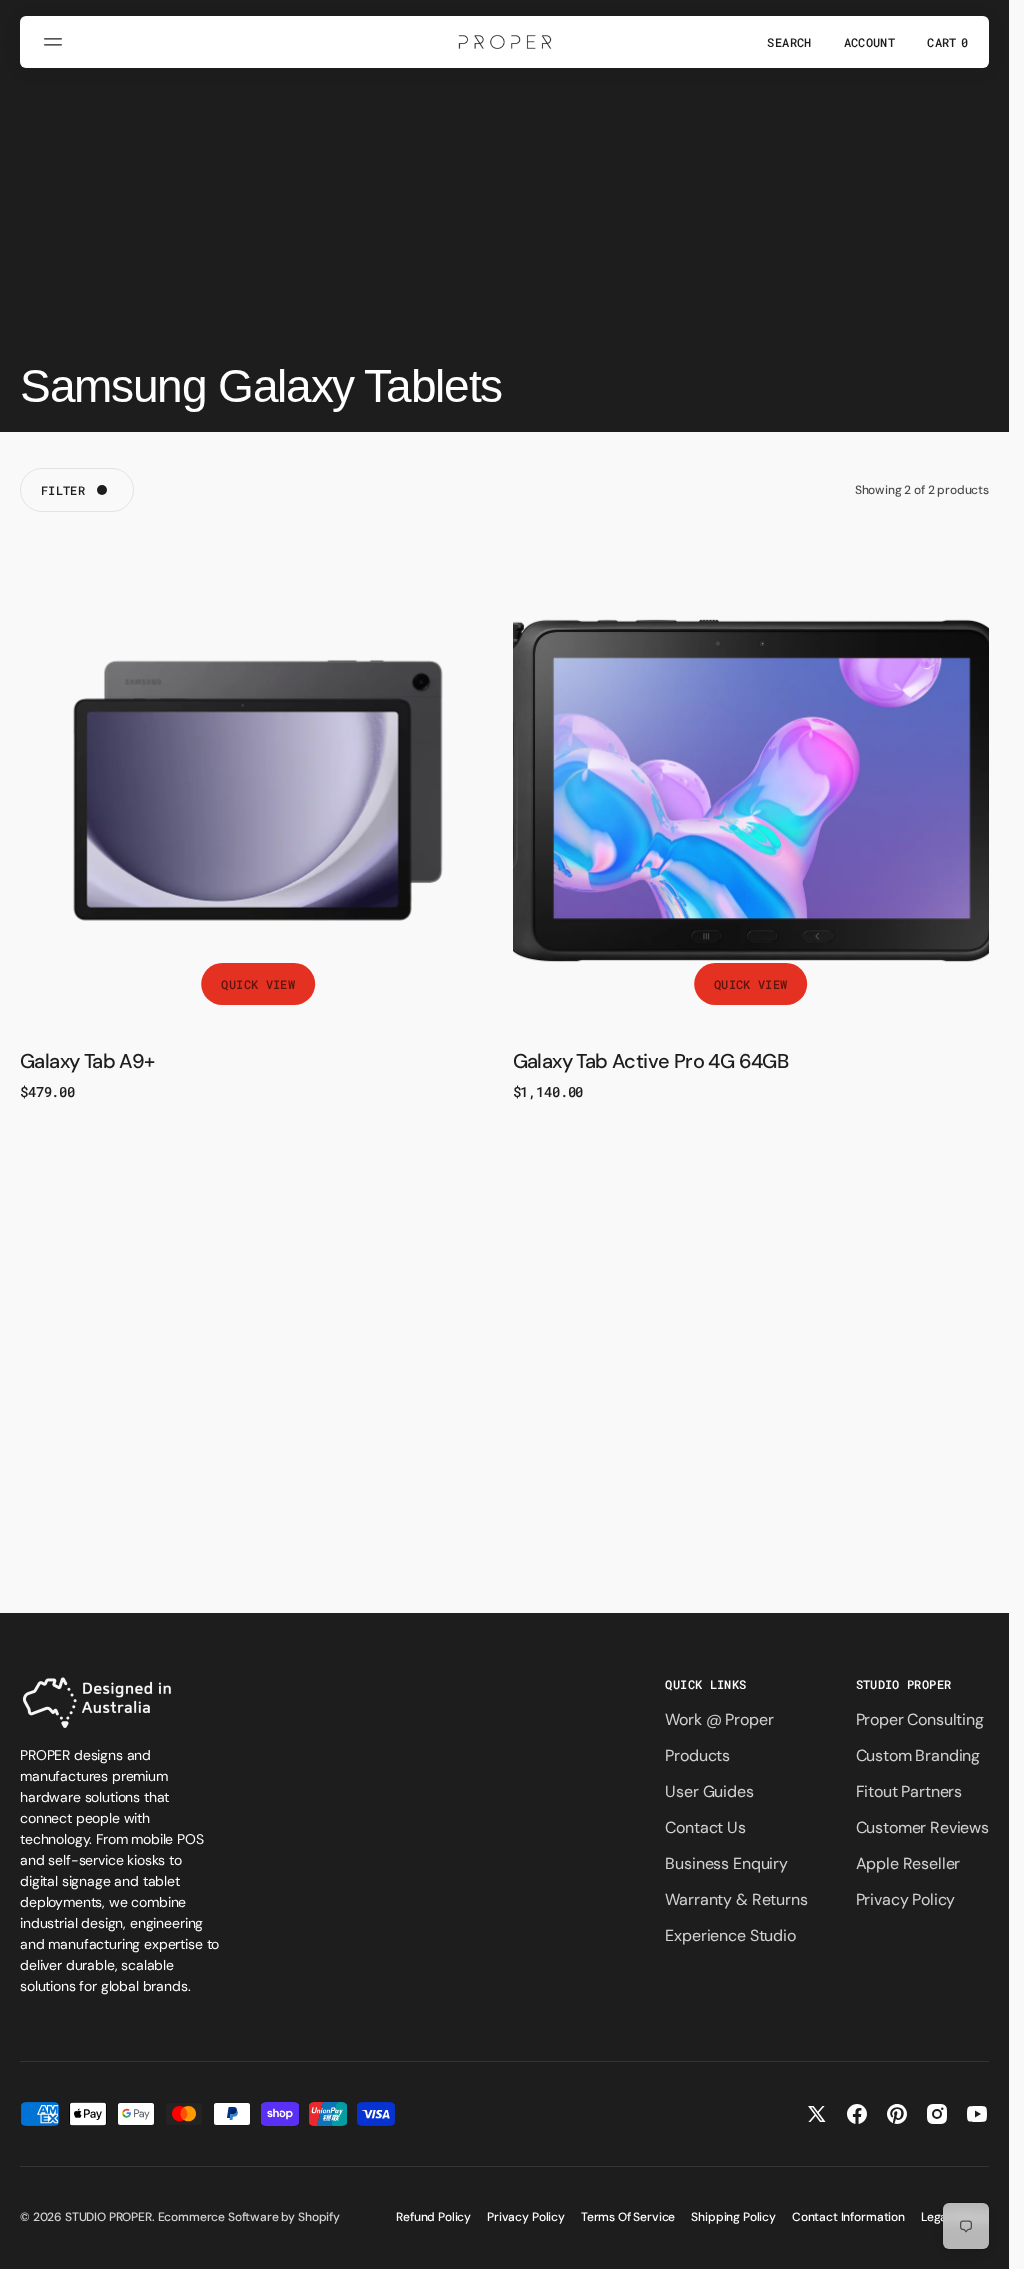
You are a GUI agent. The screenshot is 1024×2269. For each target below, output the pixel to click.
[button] (56, 42)
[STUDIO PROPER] (505, 42)
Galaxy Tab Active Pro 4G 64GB (651, 1061)
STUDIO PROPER (108, 2217)
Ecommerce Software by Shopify (249, 2217)
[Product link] (258, 790)
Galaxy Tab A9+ (87, 1061)
